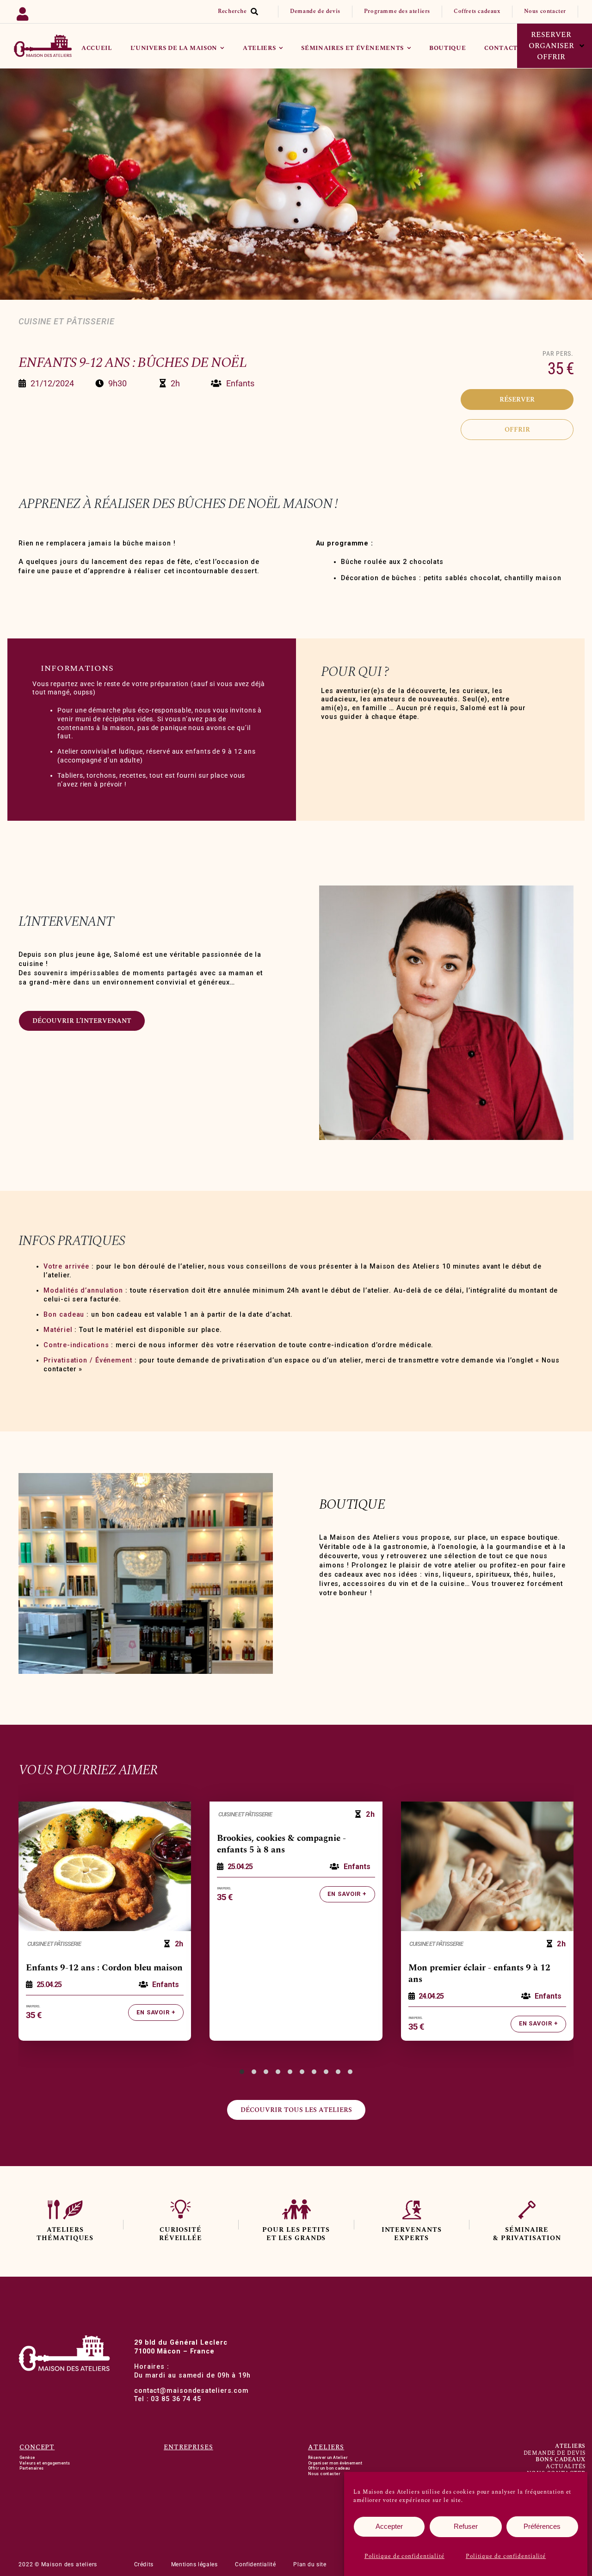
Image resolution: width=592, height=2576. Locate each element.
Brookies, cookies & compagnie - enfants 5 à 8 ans (281, 1844)
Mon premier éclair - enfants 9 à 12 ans (479, 1974)
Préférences (542, 2526)
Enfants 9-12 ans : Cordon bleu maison (104, 1968)
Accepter (389, 2526)
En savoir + (156, 2012)
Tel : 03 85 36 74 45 (168, 2399)
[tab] (242, 2072)
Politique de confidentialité (404, 2556)
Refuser (466, 2526)
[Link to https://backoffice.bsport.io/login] (51, 12)
